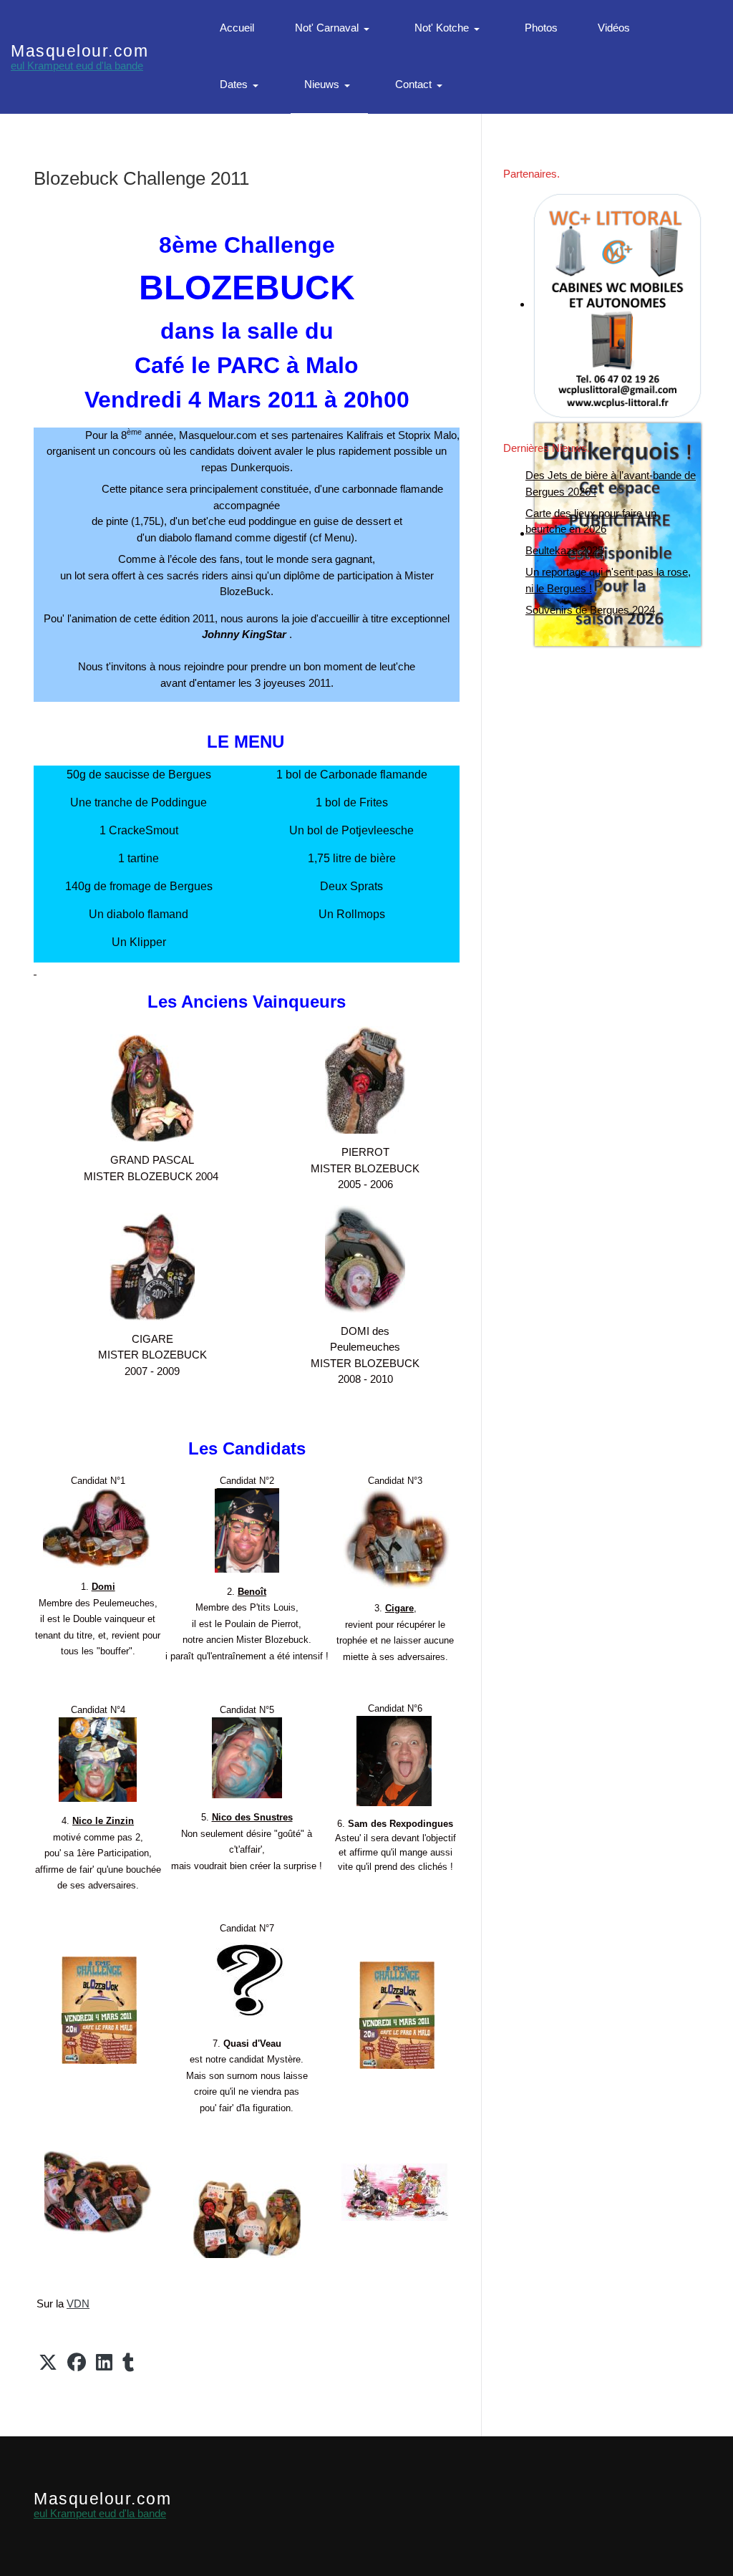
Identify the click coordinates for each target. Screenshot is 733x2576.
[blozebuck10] (98, 2191)
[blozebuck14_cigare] (397, 1538)
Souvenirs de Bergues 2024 (590, 610)
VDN (78, 2304)
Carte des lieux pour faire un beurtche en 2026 (591, 521)
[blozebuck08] (152, 1087)
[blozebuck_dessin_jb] (395, 2191)
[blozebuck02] (247, 1529)
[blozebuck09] (247, 2218)
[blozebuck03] (97, 1527)
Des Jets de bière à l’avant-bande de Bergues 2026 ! (611, 483)
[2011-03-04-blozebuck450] (99, 2009)
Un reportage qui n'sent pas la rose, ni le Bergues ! (608, 580)
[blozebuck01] (365, 1079)
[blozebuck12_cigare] (152, 1266)
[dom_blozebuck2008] (365, 1257)
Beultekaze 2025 (564, 550)
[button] (335, 29)
